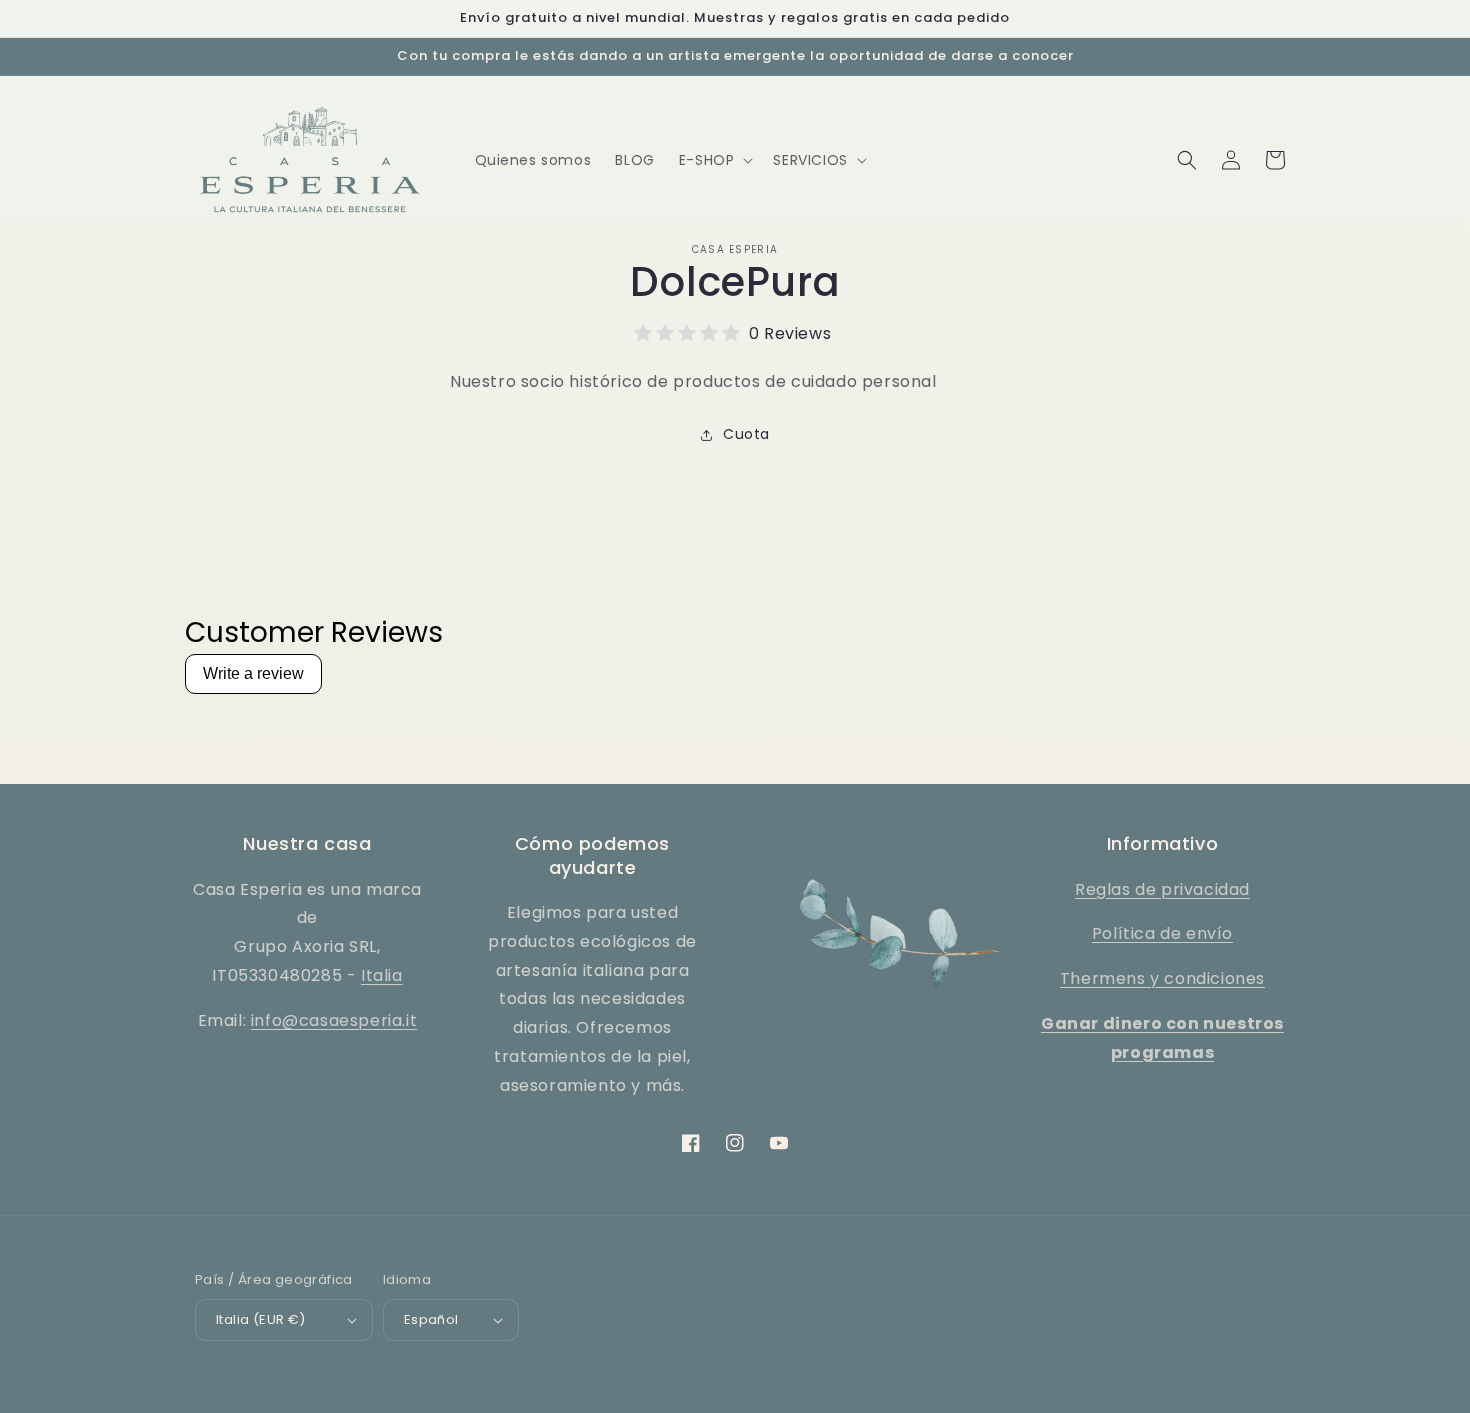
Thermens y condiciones (1162, 978)
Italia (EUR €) (261, 1319)
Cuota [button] (746, 434)
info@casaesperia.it (334, 1020)
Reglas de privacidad (1162, 889)
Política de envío (1162, 933)
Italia (382, 975)
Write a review (253, 673)
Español (431, 1319)
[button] (714, 160)
